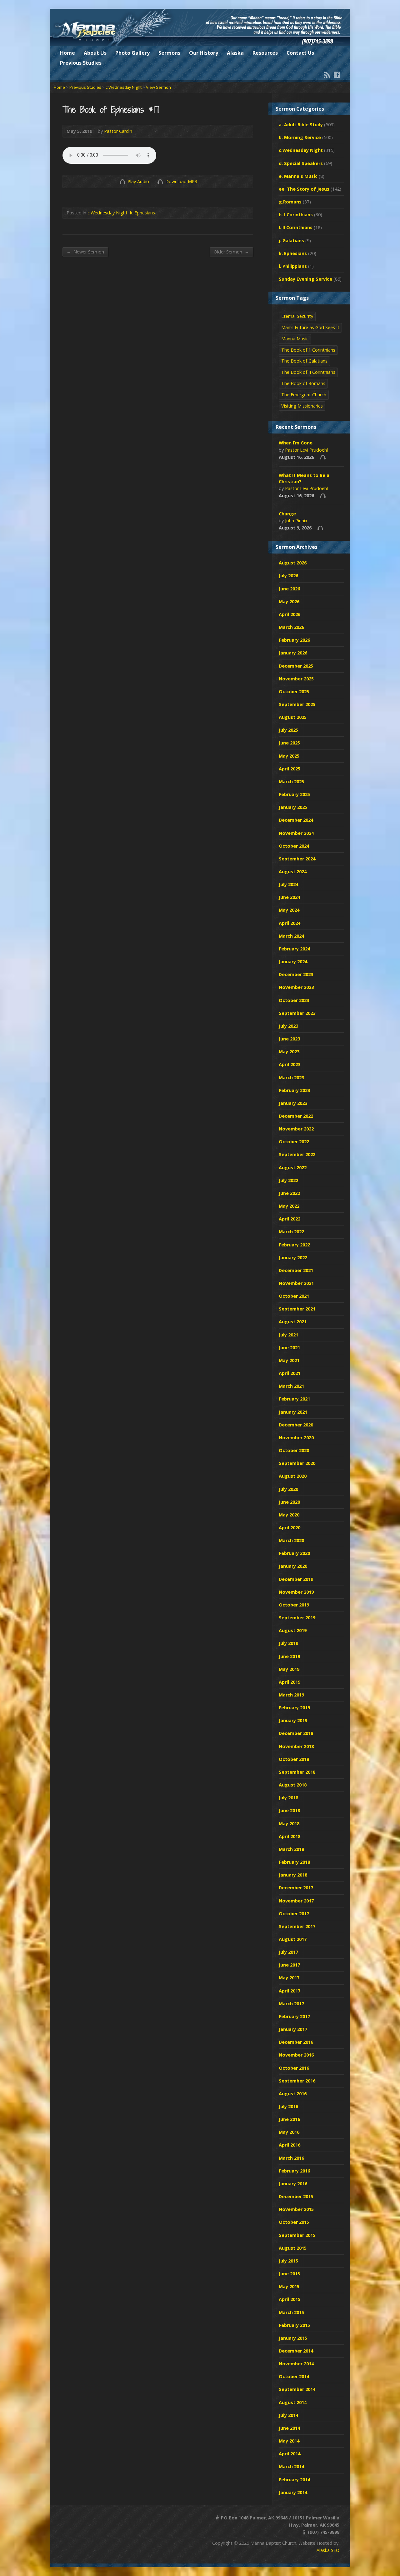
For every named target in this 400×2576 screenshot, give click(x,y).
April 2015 (290, 2299)
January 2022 (293, 1258)
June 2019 (289, 1656)
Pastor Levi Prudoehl (306, 450)
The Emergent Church (304, 395)
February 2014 (294, 2480)
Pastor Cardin (118, 131)
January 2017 (293, 2029)
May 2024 (289, 910)
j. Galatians (291, 241)
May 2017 (289, 1978)
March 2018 (291, 1849)
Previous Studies (81, 63)
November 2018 (296, 1746)
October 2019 (294, 1605)
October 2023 (294, 1000)
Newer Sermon (85, 252)
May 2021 (289, 1360)
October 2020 (294, 1450)
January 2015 (293, 2338)
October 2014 (294, 2376)
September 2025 (297, 704)
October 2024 (294, 846)
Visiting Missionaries (302, 406)
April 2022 (290, 1219)
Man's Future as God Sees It (310, 327)
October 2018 (294, 1759)
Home (67, 53)
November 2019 (296, 1592)
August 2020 (293, 1476)
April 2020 (290, 1528)
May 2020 (289, 1515)
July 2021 (288, 1335)
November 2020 (296, 1438)
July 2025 (288, 730)
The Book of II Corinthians (308, 372)
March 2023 (291, 1078)
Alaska (235, 53)
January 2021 (293, 1412)
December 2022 (296, 1116)
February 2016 (294, 2171)
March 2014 (291, 2466)
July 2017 (288, 1952)
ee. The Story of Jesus (304, 189)
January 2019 (293, 1720)
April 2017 (290, 1991)
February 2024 (294, 949)
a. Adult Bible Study (301, 125)
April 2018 (290, 1836)
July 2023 (288, 1026)
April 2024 (290, 923)
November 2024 (296, 833)
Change (287, 514)
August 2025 (293, 717)
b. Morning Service (300, 137)
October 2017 (294, 1914)
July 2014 (288, 2415)
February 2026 (294, 640)
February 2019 (294, 1708)
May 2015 (289, 2286)
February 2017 (294, 2016)
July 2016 (288, 2106)
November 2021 (296, 1283)
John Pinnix (296, 521)
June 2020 (289, 1502)
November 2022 (296, 1129)
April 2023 (290, 1064)
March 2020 (291, 1540)
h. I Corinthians (296, 215)
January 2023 (293, 1103)
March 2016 (291, 2158)
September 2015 (297, 2235)
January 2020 (293, 1566)
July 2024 (288, 884)
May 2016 (289, 2132)
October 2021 (294, 1296)
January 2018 (293, 1875)
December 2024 (296, 820)
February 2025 (294, 794)
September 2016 (297, 2081)
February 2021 (294, 1399)
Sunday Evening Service (305, 279)
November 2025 (296, 679)
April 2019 (290, 1682)
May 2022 (289, 1206)
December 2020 (296, 1425)
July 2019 (288, 1643)
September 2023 (297, 1013)
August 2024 (293, 872)
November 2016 (296, 2055)
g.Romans (290, 202)
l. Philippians (293, 266)
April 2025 (290, 769)
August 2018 (293, 1785)
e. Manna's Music (298, 176)
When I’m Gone (296, 443)
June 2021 (289, 1348)
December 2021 (296, 1270)
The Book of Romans (303, 383)
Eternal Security (297, 316)
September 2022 (297, 1154)
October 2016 (294, 2068)
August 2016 (293, 2094)
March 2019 (291, 1695)
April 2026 (290, 614)
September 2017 (297, 1926)
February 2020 (294, 1553)
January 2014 (293, 2492)
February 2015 (294, 2325)
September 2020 (297, 1463)
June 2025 (289, 743)
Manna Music (295, 339)
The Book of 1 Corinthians (308, 350)
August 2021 (293, 1322)
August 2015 (293, 2248)
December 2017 (296, 1888)
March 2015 (291, 2312)
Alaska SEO (328, 2550)
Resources (265, 53)
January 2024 (293, 962)
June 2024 (289, 897)
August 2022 (293, 1168)
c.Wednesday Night (124, 87)
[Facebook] (337, 75)
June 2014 (289, 2428)
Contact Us (300, 53)
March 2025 (291, 782)
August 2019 (293, 1630)
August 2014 (293, 2402)
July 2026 (288, 576)
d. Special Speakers (301, 163)
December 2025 (296, 666)
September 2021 (297, 1309)
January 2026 (293, 653)
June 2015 (289, 2274)
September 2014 (297, 2389)
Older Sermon (231, 252)
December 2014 (296, 2351)
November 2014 (296, 2364)
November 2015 (296, 2209)
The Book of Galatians (304, 361)
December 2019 (296, 1579)
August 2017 (293, 1939)
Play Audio (122, 181)
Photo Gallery (132, 53)
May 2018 (289, 1824)
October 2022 (294, 1142)
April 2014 (290, 2454)
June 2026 (289, 589)
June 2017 (289, 1965)
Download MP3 (181, 181)
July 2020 (288, 1489)
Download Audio (160, 181)
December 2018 (296, 1733)
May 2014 (289, 2441)
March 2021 (291, 1386)
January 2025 (293, 807)
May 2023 (289, 1052)
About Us (95, 53)
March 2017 (291, 2004)
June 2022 (289, 1193)
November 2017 (296, 1901)
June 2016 (289, 2119)
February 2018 (294, 1862)
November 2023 (296, 987)
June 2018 (289, 1810)
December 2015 (296, 2196)
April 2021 (290, 1373)
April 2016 (290, 2145)
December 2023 (296, 974)
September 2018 (297, 1772)
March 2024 (291, 936)
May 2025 (289, 756)
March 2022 (291, 1232)
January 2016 (293, 2184)
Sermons (169, 53)
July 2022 (288, 1180)
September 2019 (297, 1618)
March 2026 (291, 627)
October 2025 (294, 692)
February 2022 (294, 1245)
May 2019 (289, 1669)
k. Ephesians (142, 213)
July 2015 (288, 2261)
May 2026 (289, 601)
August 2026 (293, 563)
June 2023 (289, 1039)
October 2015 (294, 2222)
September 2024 (297, 859)
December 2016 (296, 2042)
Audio (323, 457)
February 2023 (294, 1090)
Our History (204, 53)
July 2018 (288, 1798)
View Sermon (158, 87)
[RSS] (327, 75)
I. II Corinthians (296, 227)
